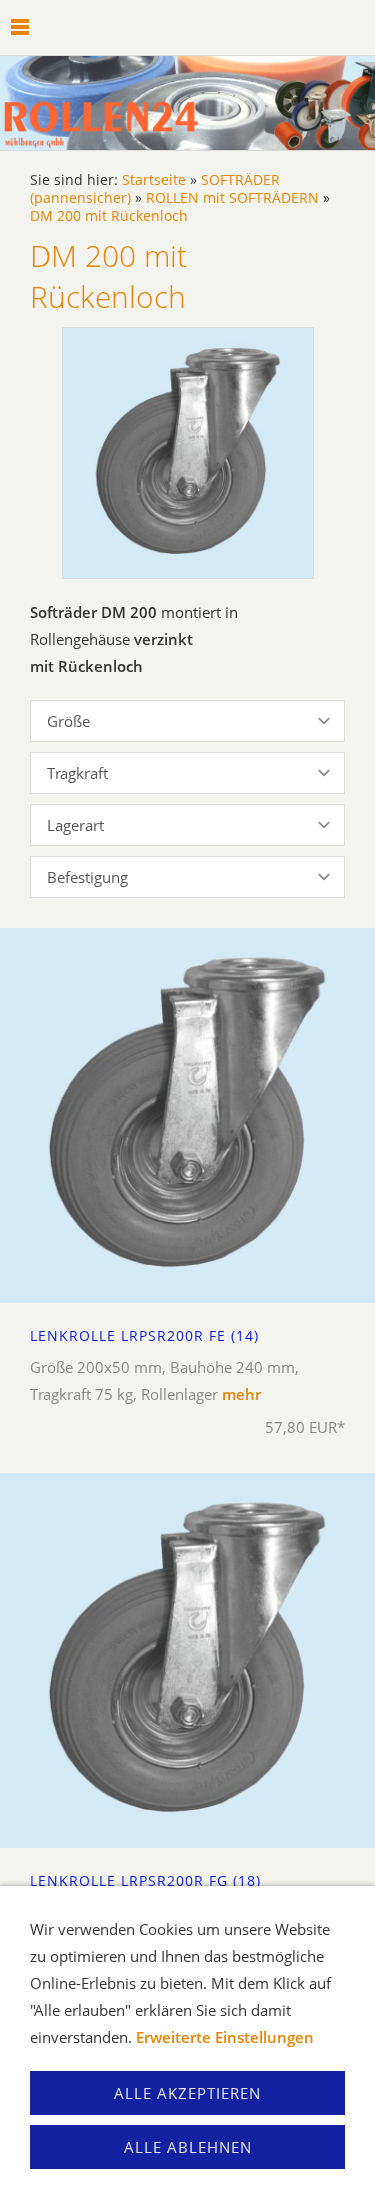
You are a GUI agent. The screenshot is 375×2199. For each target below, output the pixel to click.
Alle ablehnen (188, 2147)
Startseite (154, 180)
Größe (68, 721)
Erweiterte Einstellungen (225, 2037)
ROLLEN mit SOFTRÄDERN (232, 198)
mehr (241, 1394)
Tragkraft (77, 773)
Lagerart (75, 825)
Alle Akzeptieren (187, 2093)
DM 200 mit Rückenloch (109, 216)
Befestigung (87, 877)
